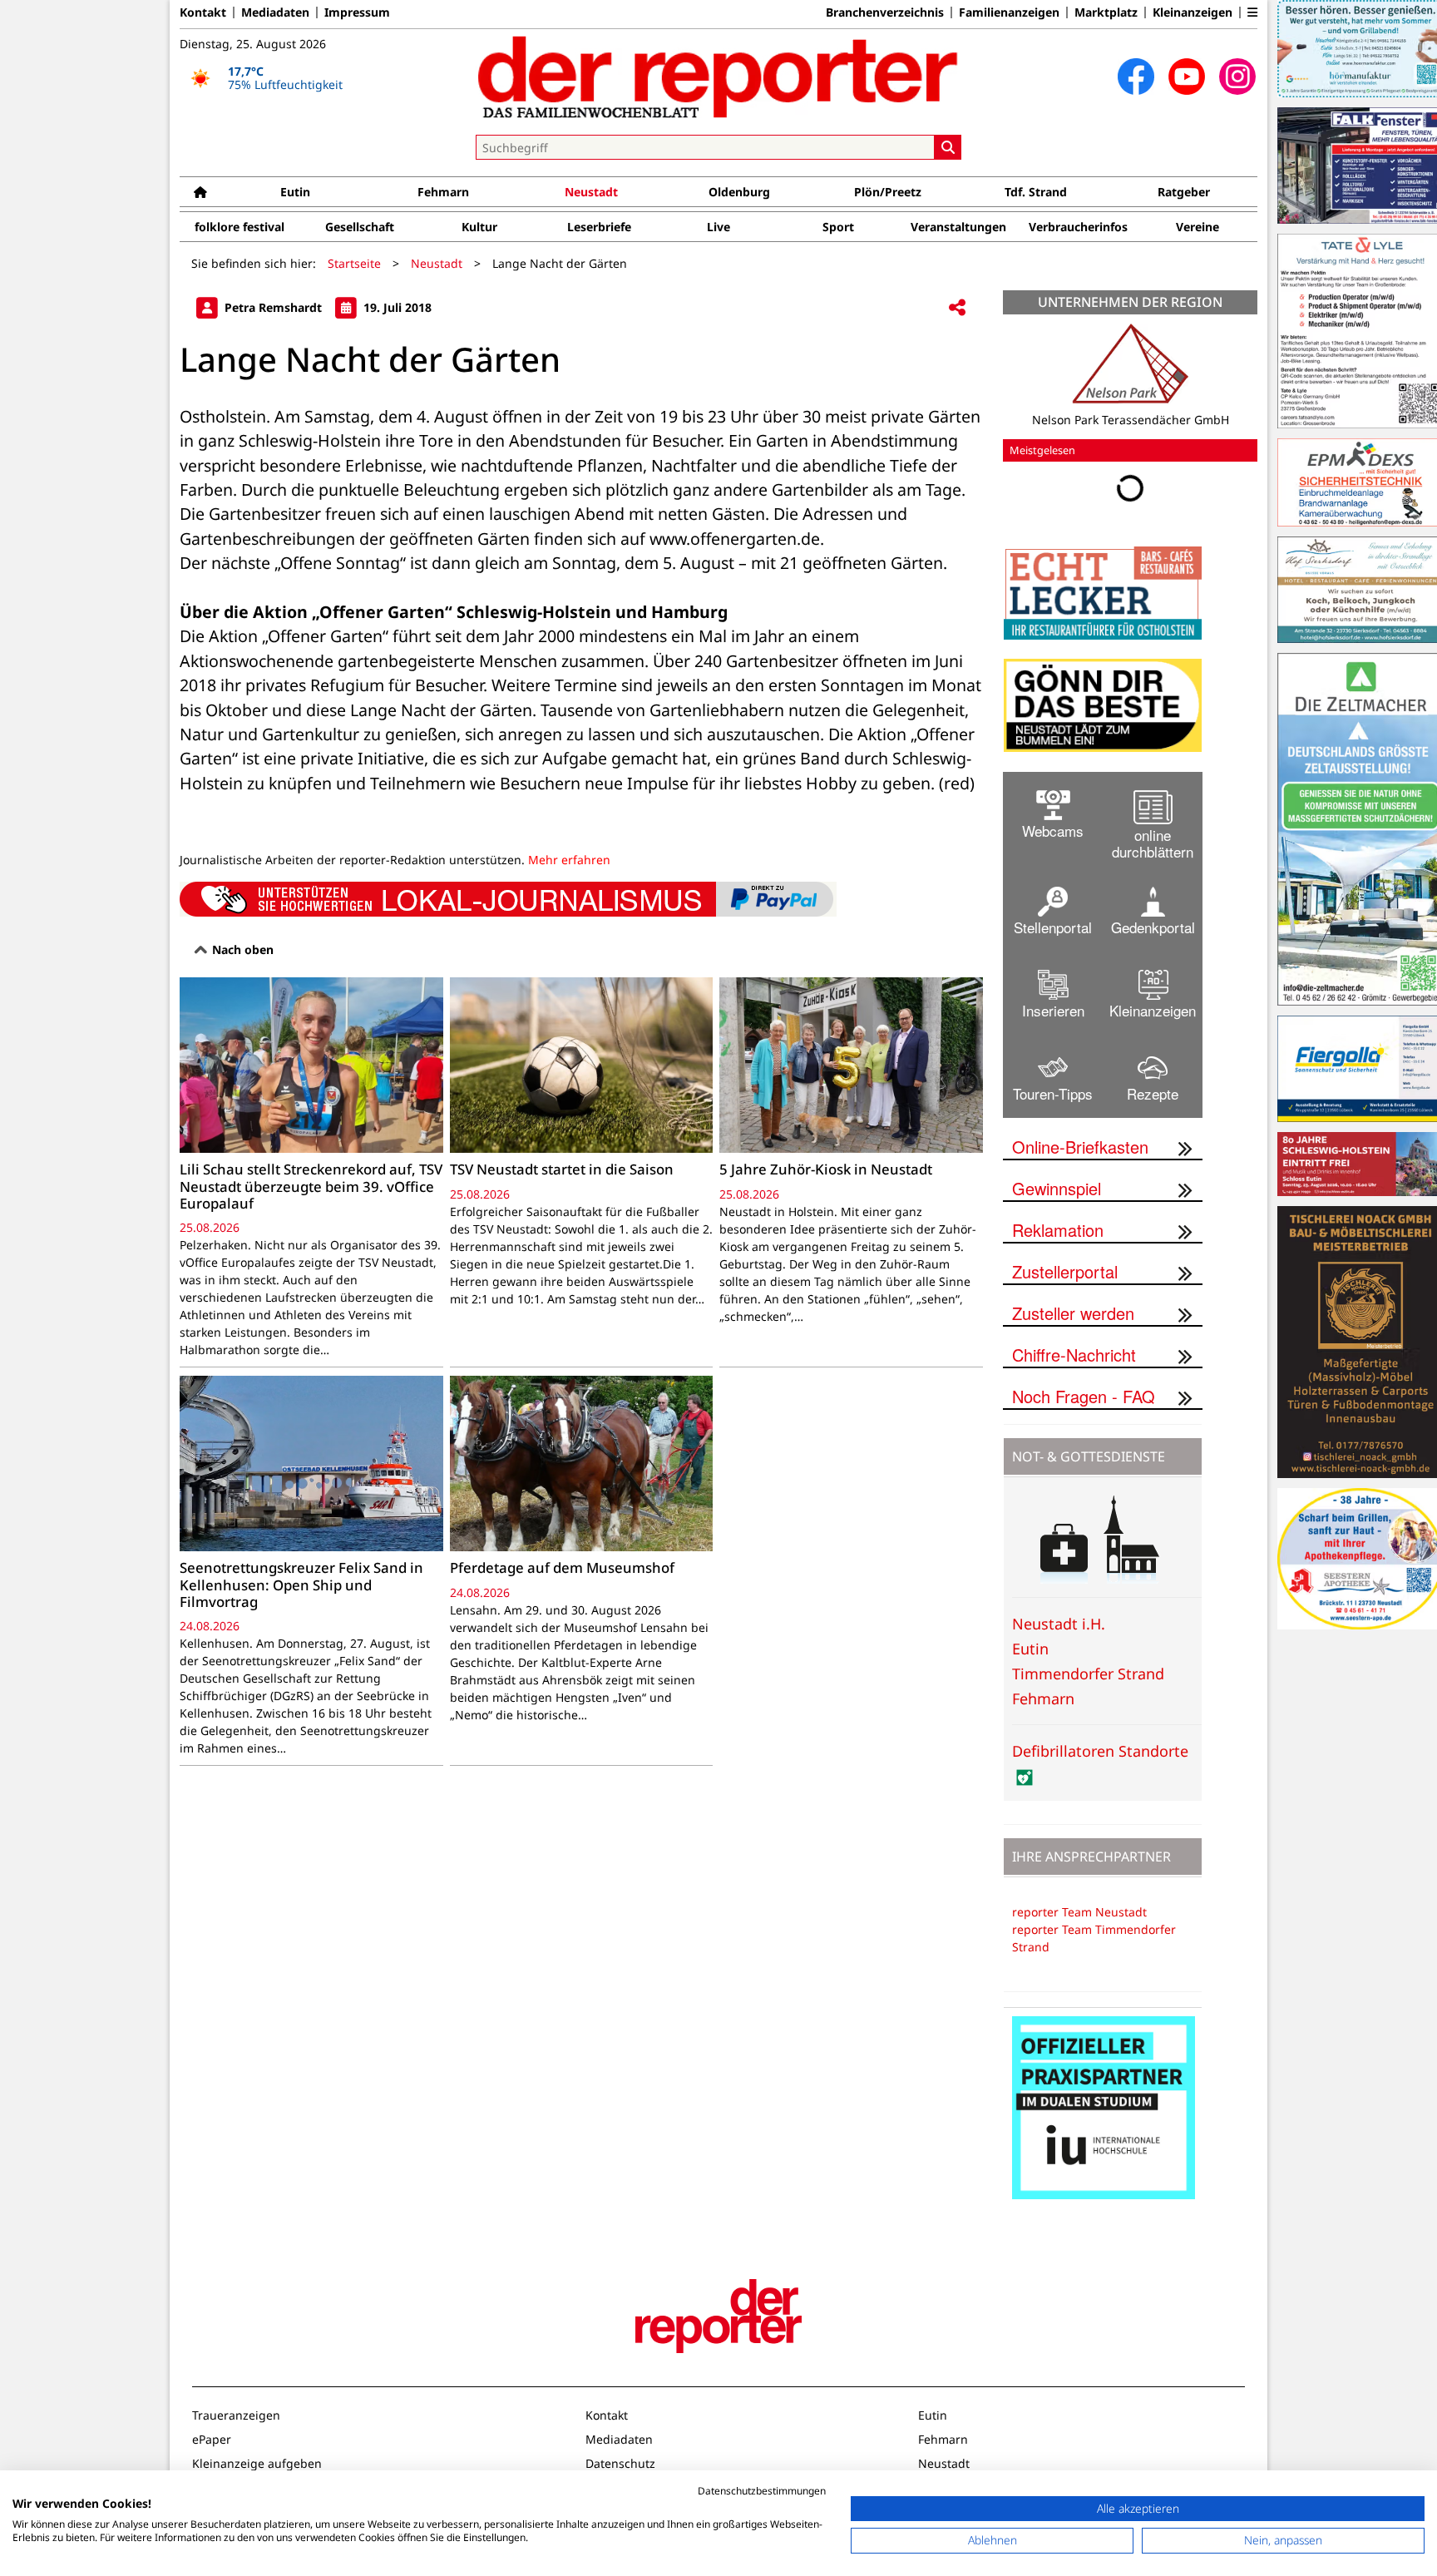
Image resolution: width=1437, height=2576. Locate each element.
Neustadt (591, 192)
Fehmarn (443, 192)
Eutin (295, 192)
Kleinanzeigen (1193, 12)
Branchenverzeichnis (885, 12)
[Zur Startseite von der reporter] (718, 77)
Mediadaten (275, 12)
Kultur (479, 227)
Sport (838, 227)
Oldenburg (739, 192)
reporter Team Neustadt (1079, 1912)
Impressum (357, 12)
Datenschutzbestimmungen (762, 2491)
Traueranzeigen (236, 2415)
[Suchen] (948, 147)
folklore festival (239, 227)
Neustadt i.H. (1059, 1624)
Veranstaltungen (958, 227)
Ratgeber (1184, 192)
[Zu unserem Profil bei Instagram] (1237, 77)
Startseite (354, 263)
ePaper (212, 2439)
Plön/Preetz (888, 192)
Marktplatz (1106, 12)
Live (718, 227)
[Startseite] (200, 192)
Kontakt (203, 12)
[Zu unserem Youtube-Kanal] (1187, 77)
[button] (1252, 12)
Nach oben (241, 949)
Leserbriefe (599, 227)
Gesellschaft (360, 227)
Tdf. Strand (1036, 192)
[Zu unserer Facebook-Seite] (1136, 77)
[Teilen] (957, 308)
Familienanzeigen (1009, 12)
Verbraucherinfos (1078, 227)
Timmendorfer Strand (1088, 1674)
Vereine (1197, 227)
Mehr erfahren (569, 860)
